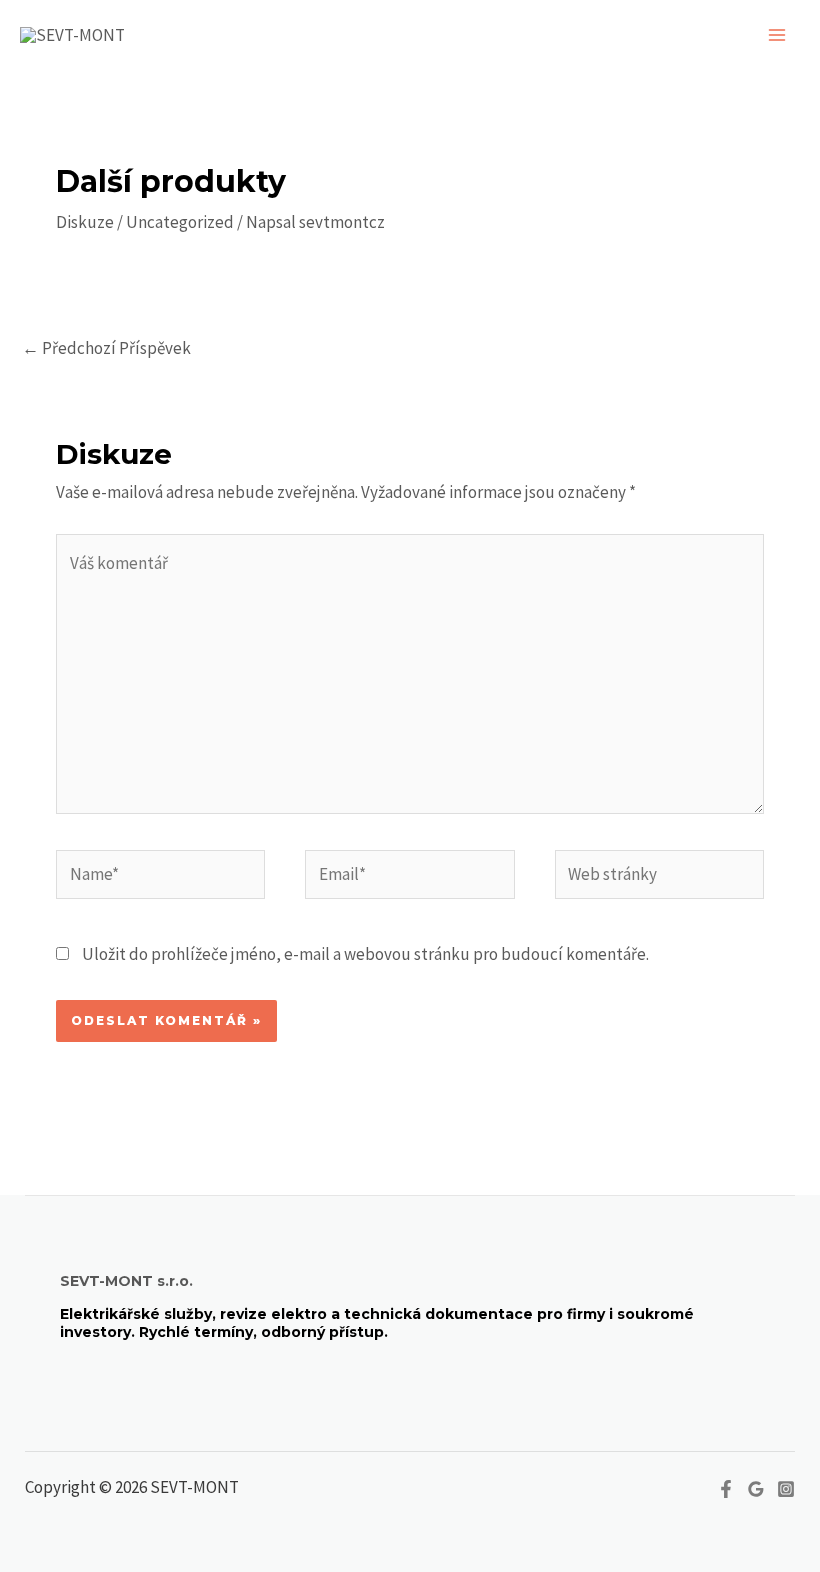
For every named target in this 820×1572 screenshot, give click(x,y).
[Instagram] (786, 1489)
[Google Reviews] (756, 1489)
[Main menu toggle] (778, 35)
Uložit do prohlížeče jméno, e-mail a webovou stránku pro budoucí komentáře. (365, 954)
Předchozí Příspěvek (106, 348)
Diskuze (85, 222)
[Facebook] (726, 1489)
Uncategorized (180, 222)
